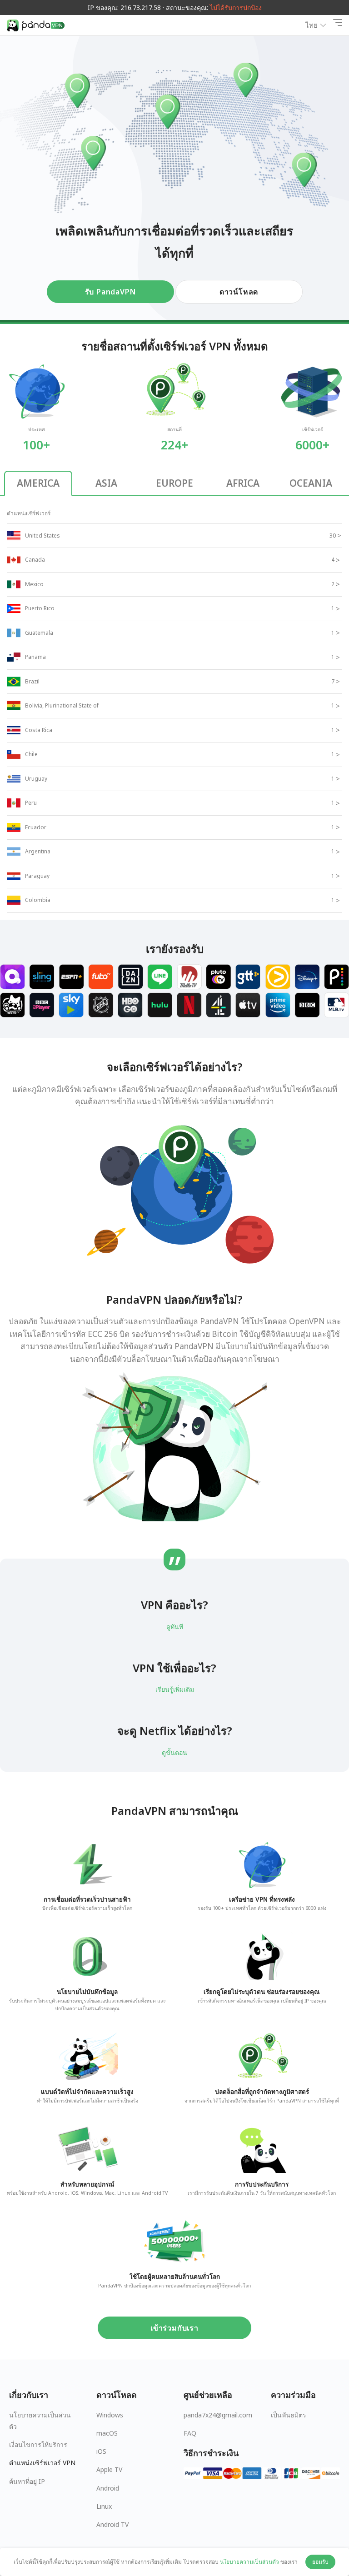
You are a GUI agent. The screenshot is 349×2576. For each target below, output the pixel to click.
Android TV (112, 2524)
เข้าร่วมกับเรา (174, 2328)
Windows (110, 2415)
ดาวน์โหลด (239, 292)
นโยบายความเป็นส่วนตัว (40, 2421)
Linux (104, 2506)
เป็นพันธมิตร (289, 2415)
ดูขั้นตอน (174, 1752)
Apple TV (109, 2469)
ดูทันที (175, 1627)
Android (108, 2488)
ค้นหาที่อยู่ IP (27, 2481)
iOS (101, 2451)
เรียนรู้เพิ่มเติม (175, 1689)
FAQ (190, 2433)
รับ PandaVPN (110, 292)
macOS (107, 2433)
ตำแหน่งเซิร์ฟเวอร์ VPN (42, 2463)
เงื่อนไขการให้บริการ (38, 2444)
